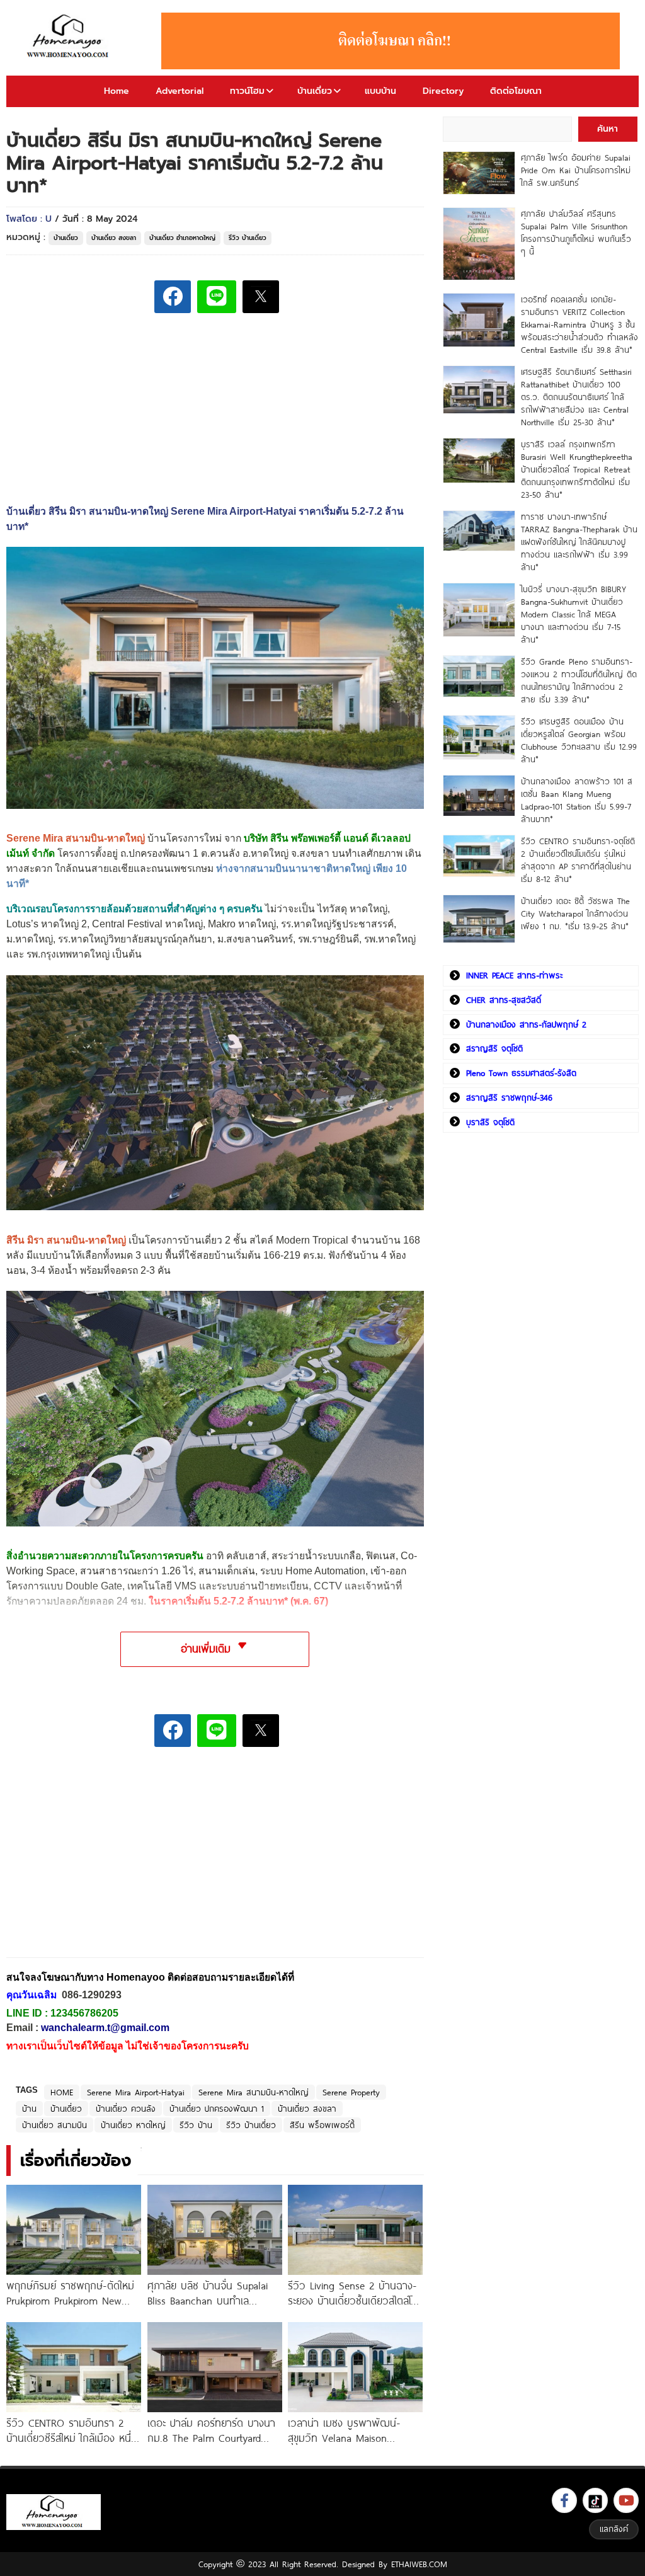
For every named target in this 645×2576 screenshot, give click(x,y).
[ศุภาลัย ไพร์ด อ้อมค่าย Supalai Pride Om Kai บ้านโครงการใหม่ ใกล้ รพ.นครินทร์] (479, 173)
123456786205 (84, 2013)
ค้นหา (608, 129)
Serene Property (351, 2092)
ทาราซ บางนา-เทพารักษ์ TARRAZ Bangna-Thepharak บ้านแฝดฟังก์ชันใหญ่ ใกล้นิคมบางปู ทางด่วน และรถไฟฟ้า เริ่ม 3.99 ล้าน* (579, 542)
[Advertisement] (101, 1861)
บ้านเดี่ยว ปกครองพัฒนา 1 (217, 2109)
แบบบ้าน (380, 91)
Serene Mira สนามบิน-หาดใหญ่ (254, 2092)
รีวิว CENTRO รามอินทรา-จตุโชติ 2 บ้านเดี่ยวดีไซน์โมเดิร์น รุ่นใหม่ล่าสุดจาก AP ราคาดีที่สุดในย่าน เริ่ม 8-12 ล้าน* (578, 860)
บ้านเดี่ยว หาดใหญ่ (133, 2125)
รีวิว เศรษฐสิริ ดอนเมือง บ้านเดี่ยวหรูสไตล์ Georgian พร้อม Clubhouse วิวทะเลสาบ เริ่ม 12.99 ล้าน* (579, 740)
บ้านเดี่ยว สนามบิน (54, 2125)
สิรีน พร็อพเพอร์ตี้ (322, 2125)
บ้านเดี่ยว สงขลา (114, 238)
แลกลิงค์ (614, 2529)
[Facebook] (564, 2500)
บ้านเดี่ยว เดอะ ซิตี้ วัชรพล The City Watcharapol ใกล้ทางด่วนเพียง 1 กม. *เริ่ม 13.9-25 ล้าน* (575, 913)
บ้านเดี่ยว (315, 91)
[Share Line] (217, 297)
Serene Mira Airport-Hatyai (136, 2092)
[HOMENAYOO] (70, 37)
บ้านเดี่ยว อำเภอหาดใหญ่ (182, 238)
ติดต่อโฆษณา (516, 91)
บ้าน (29, 2109)
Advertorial (180, 91)
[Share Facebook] (173, 297)
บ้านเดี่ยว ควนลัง (126, 2109)
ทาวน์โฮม (247, 91)
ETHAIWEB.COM (419, 2564)
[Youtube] (626, 2500)
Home (117, 91)
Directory (443, 91)
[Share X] (261, 297)
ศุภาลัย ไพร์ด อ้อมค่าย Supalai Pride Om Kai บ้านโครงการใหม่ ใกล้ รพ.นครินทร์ (576, 170)
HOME (62, 2092)
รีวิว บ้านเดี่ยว (248, 238)
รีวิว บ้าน (196, 2125)
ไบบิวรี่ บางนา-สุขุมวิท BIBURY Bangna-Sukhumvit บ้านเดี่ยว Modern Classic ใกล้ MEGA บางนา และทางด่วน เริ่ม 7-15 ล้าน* (574, 614)
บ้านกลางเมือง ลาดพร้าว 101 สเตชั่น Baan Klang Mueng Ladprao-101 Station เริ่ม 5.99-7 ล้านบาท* (577, 800)
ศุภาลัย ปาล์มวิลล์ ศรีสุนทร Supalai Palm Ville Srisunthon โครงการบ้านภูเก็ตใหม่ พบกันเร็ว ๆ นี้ (576, 232)
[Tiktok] (595, 2500)
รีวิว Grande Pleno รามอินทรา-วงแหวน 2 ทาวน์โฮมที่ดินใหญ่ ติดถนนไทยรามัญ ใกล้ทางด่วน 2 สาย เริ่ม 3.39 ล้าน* (579, 680)
